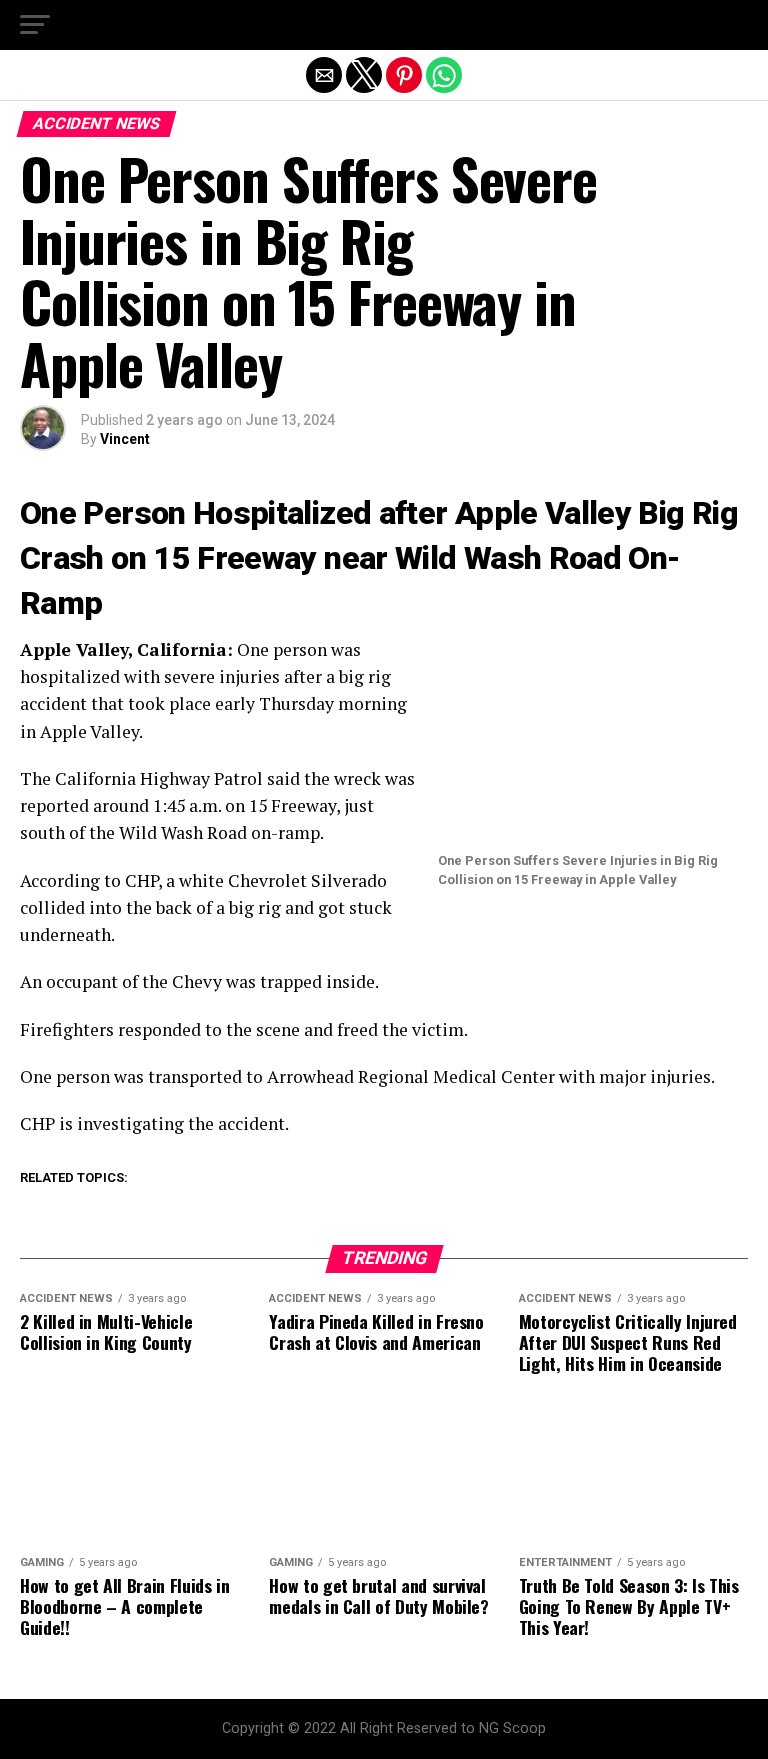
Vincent (125, 439)
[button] (35, 25)
